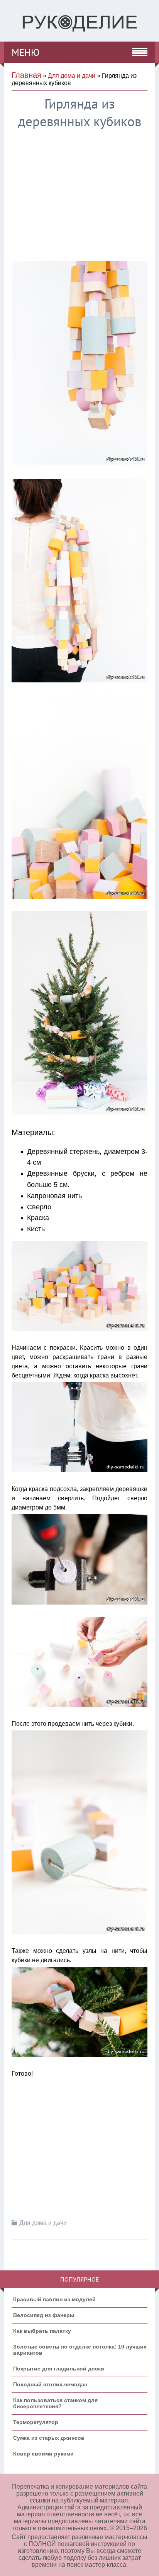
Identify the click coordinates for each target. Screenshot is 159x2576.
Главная (26, 75)
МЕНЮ (25, 52)
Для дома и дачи (72, 76)
